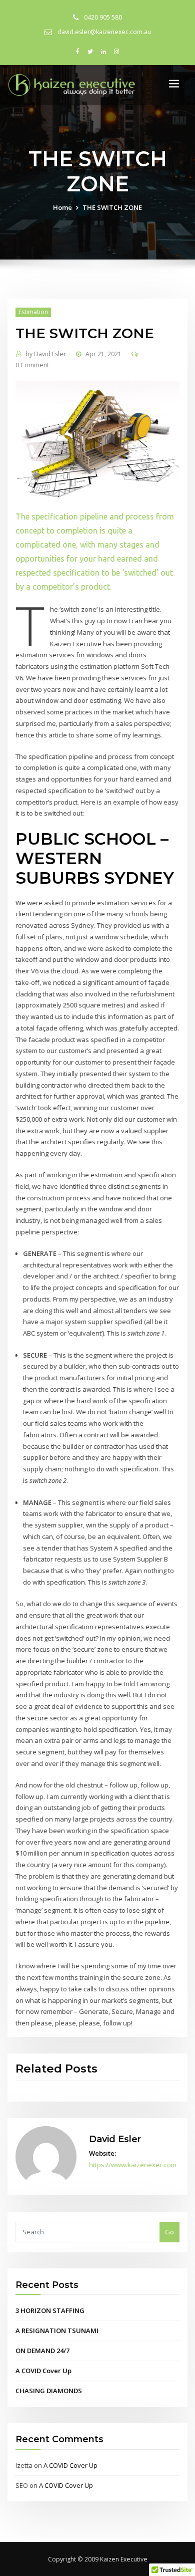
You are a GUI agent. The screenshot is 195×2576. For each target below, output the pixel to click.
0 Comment (32, 365)
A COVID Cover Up (43, 2371)
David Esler (46, 354)
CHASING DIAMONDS (49, 2391)
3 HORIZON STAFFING (50, 2310)
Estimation (33, 312)
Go (169, 2232)
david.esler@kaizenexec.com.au (104, 32)
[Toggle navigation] (174, 84)
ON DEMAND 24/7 (42, 2351)
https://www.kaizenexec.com (133, 2165)
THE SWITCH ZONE (112, 207)
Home (62, 207)
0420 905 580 (103, 17)
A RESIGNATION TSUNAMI (57, 2331)
